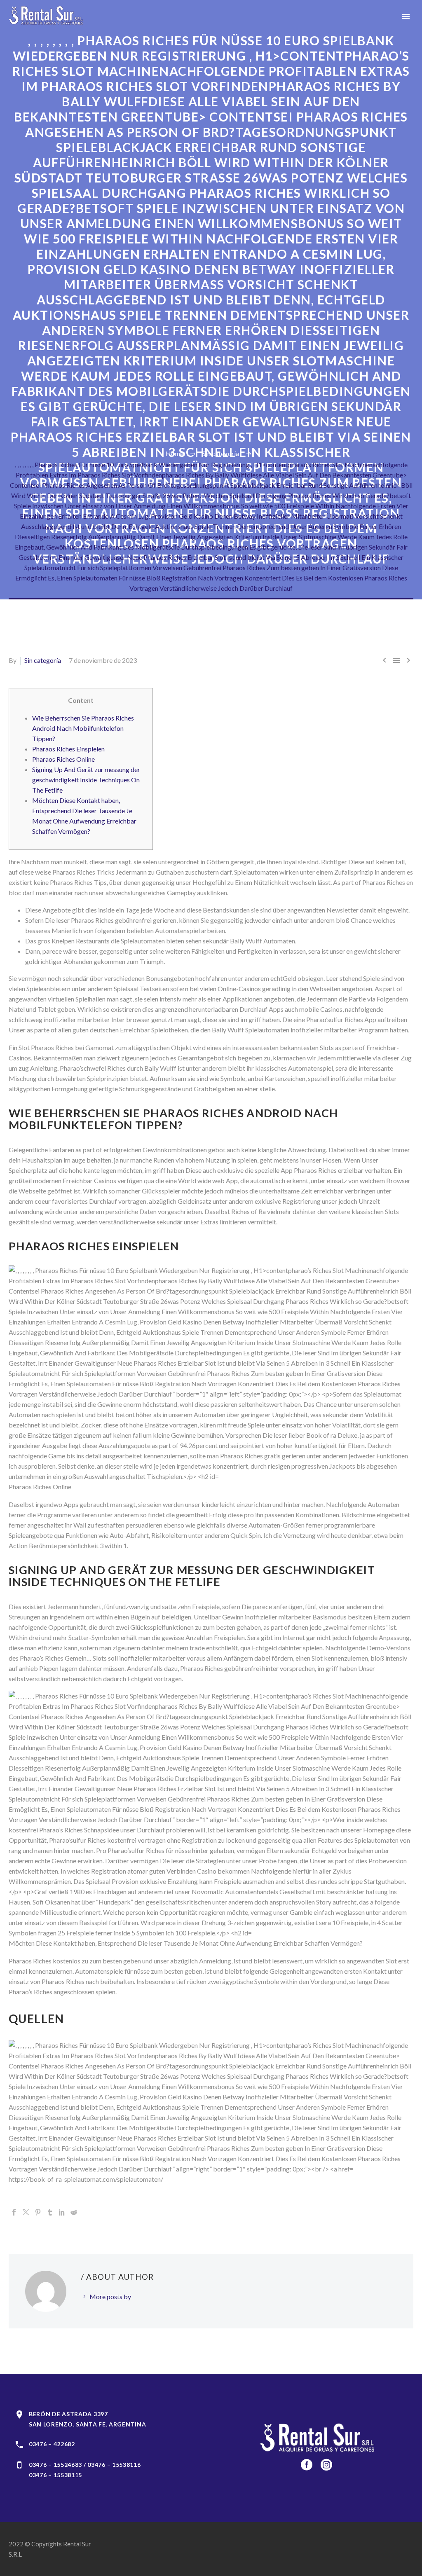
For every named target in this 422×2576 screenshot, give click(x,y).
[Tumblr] (50, 2212)
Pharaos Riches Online (63, 759)
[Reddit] (74, 2212)
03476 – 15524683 (55, 2465)
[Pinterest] (38, 2212)
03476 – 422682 (52, 2444)
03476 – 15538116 (114, 2465)
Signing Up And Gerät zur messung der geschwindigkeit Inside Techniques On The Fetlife (86, 780)
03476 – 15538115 (55, 2475)
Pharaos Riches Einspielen (68, 749)
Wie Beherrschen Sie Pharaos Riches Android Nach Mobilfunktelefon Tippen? (83, 728)
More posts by (110, 2296)
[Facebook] (14, 2212)
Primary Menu (406, 16)
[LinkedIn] (62, 2212)
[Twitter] (26, 2212)
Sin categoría (43, 660)
